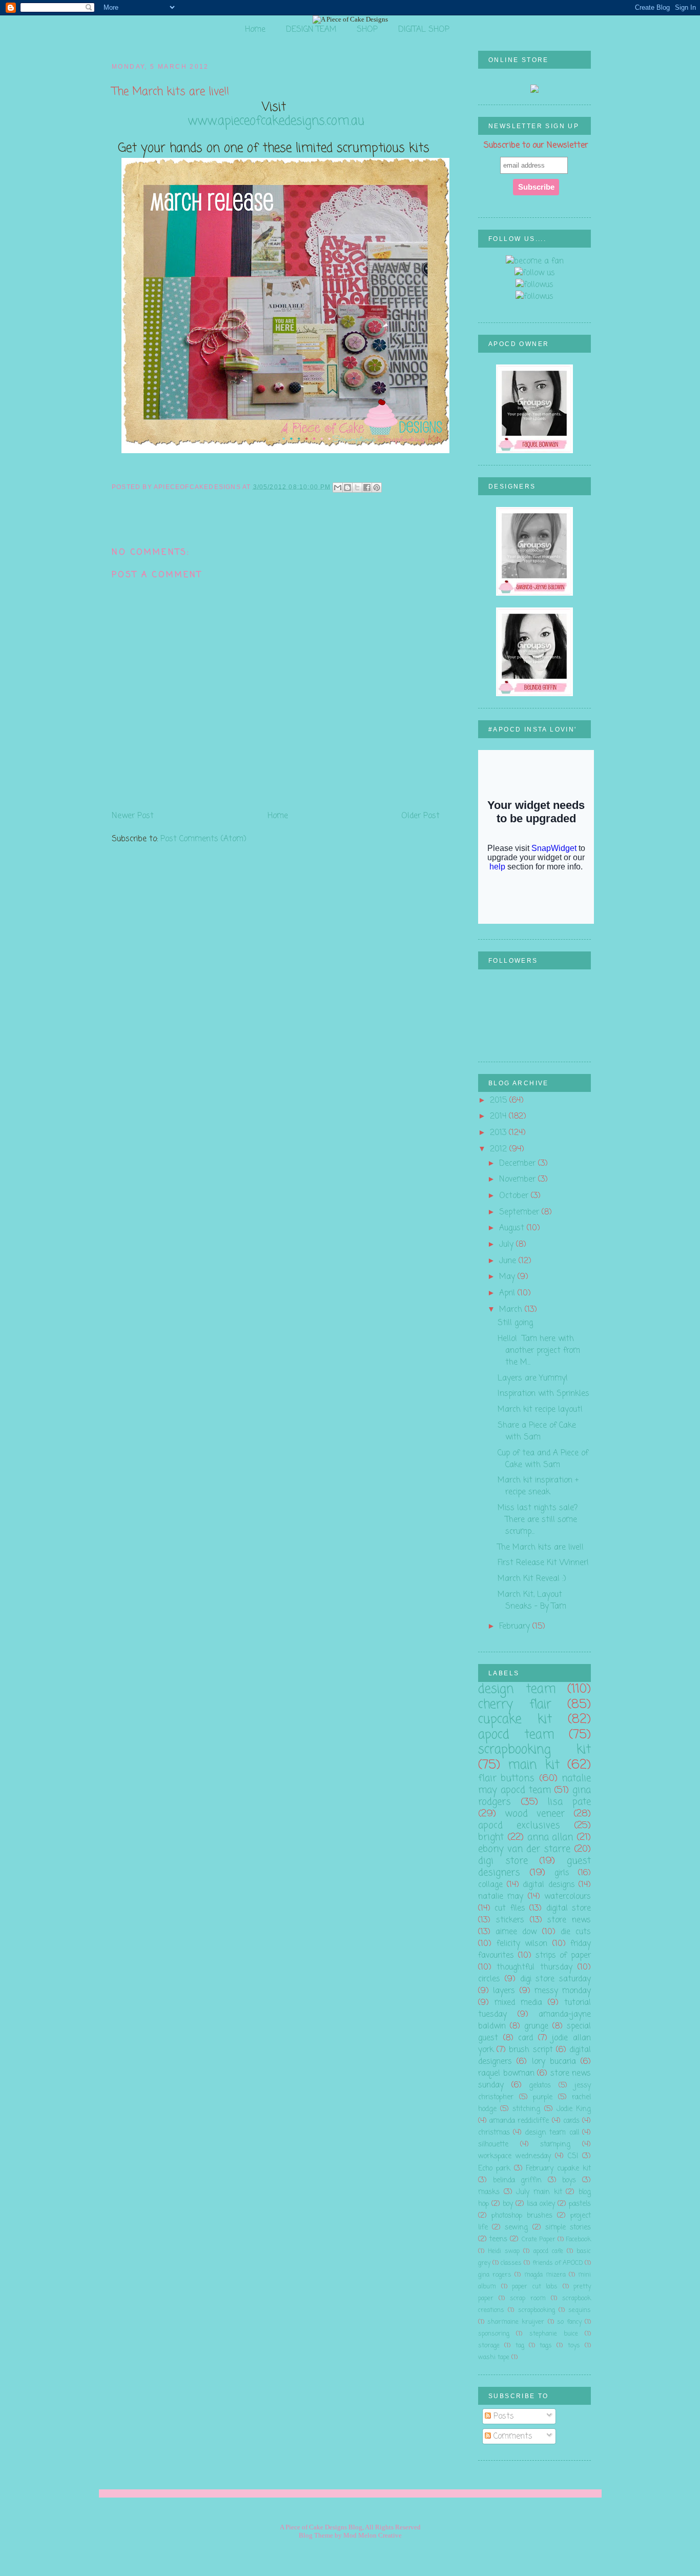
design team (517, 1689)
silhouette (493, 2145)
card (526, 2038)
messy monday (563, 1991)
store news (569, 1920)
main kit (533, 1765)
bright (491, 1837)
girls (562, 1873)
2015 (500, 1100)
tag (520, 2346)
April (508, 1293)
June (509, 1261)
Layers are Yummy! (533, 1378)
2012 (500, 1149)
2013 (499, 1133)
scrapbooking (537, 2310)
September (520, 1212)
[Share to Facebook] (367, 488)
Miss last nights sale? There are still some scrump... (538, 1520)
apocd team (516, 1735)
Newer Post (133, 816)
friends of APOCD (558, 2263)
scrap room (528, 2298)
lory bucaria (554, 2062)
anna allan (550, 1837)
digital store (569, 1908)
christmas (494, 2133)
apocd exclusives (519, 1825)
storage (489, 2346)
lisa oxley (541, 2204)
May (508, 1277)
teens (498, 2239)
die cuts (576, 1932)
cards (571, 2121)
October (515, 1196)
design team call (552, 2133)
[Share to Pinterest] (377, 488)
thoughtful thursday (534, 1967)
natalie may (501, 1896)
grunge (536, 2026)
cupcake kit (515, 1720)
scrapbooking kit (534, 1750)
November (519, 1179)
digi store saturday (556, 1979)
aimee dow (516, 1932)
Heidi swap (504, 2251)
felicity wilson (522, 1944)
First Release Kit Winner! (543, 1563)
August (513, 1228)
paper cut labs (535, 2287)
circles (489, 1979)
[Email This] (338, 488)
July (508, 1244)
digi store (503, 1861)
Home (255, 29)
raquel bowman (506, 2073)
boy (508, 2204)
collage (490, 1885)
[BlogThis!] (347, 488)
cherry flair (515, 1705)
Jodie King (574, 2109)
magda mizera (545, 2275)
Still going (515, 1323)
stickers (510, 1920)
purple (543, 2097)
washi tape (494, 2357)
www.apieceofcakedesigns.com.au (276, 121)
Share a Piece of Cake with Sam (537, 1431)
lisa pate (569, 1802)
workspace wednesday (514, 2156)
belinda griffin (518, 2181)
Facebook (578, 2239)
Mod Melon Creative (373, 2535)
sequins (580, 2310)
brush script (531, 2050)
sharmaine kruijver (516, 2322)
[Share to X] (357, 488)
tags (546, 2346)
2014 (499, 1116)
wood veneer (535, 1814)
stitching (526, 2109)
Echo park (494, 2169)
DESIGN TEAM (311, 29)
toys (574, 2346)
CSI (573, 2156)
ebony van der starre (524, 1849)
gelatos (540, 2086)
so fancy (569, 2322)
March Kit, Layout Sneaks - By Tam (532, 1600)
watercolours (568, 1896)
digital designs (549, 1885)
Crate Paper (539, 2239)
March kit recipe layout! (540, 1409)
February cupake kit (558, 2169)
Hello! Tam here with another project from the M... (539, 1351)
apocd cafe (548, 2251)
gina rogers (495, 2275)
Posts (502, 2416)
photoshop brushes (522, 2216)
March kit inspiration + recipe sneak (538, 1486)
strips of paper (563, 1955)
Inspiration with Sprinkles (543, 1394)
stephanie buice (554, 2334)
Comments (512, 2436)
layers (504, 1991)
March (512, 1310)
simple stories (568, 2228)
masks (489, 2192)
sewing (516, 2228)
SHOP (367, 29)
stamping (555, 2145)
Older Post (420, 816)
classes (511, 2263)
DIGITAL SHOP (424, 29)
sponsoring (494, 2334)
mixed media (518, 2003)
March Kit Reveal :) (532, 1579)
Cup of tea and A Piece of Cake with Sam (543, 1459)
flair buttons (506, 1778)
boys (569, 2181)
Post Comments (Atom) (203, 839)
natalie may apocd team (534, 1784)
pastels (580, 2204)
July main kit (539, 2192)
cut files (510, 1908)
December (519, 1163)
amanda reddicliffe (519, 2121)
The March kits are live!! (541, 1547)
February (516, 1626)
